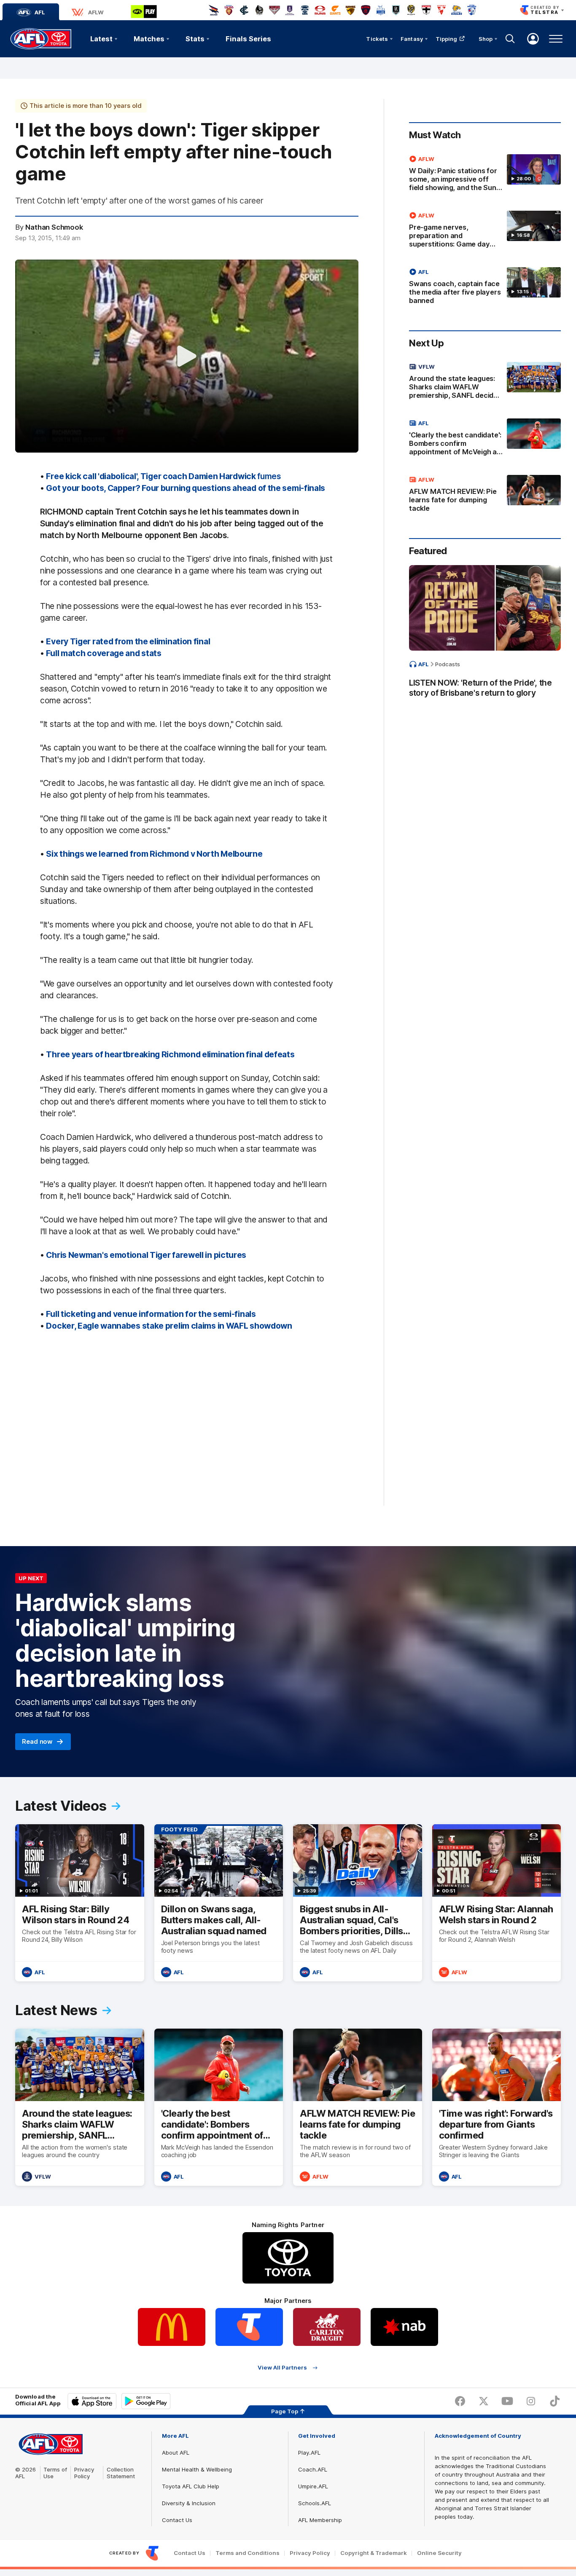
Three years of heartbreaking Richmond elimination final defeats (170, 1054)
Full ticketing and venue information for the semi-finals (151, 1314)
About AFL (176, 2453)
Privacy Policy (84, 2473)
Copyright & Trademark (374, 2553)
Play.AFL (309, 2453)
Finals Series (248, 39)
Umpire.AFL (313, 2486)
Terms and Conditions (248, 2553)
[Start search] (510, 39)
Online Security (439, 2553)
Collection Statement (121, 2473)
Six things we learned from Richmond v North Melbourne (154, 854)
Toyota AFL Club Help (191, 2486)
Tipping (447, 39)
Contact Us (177, 2520)
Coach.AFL (313, 2469)
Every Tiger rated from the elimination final (128, 641)
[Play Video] (187, 356)
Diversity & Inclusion (189, 2503)
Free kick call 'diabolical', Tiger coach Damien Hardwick (163, 476)
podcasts (448, 664)
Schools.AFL (315, 2503)
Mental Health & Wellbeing (197, 2469)
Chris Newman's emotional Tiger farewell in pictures (146, 1255)
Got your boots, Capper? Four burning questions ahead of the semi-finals (186, 488)
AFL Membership (320, 2520)
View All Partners (282, 2368)
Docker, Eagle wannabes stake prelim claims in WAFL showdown (169, 1326)
